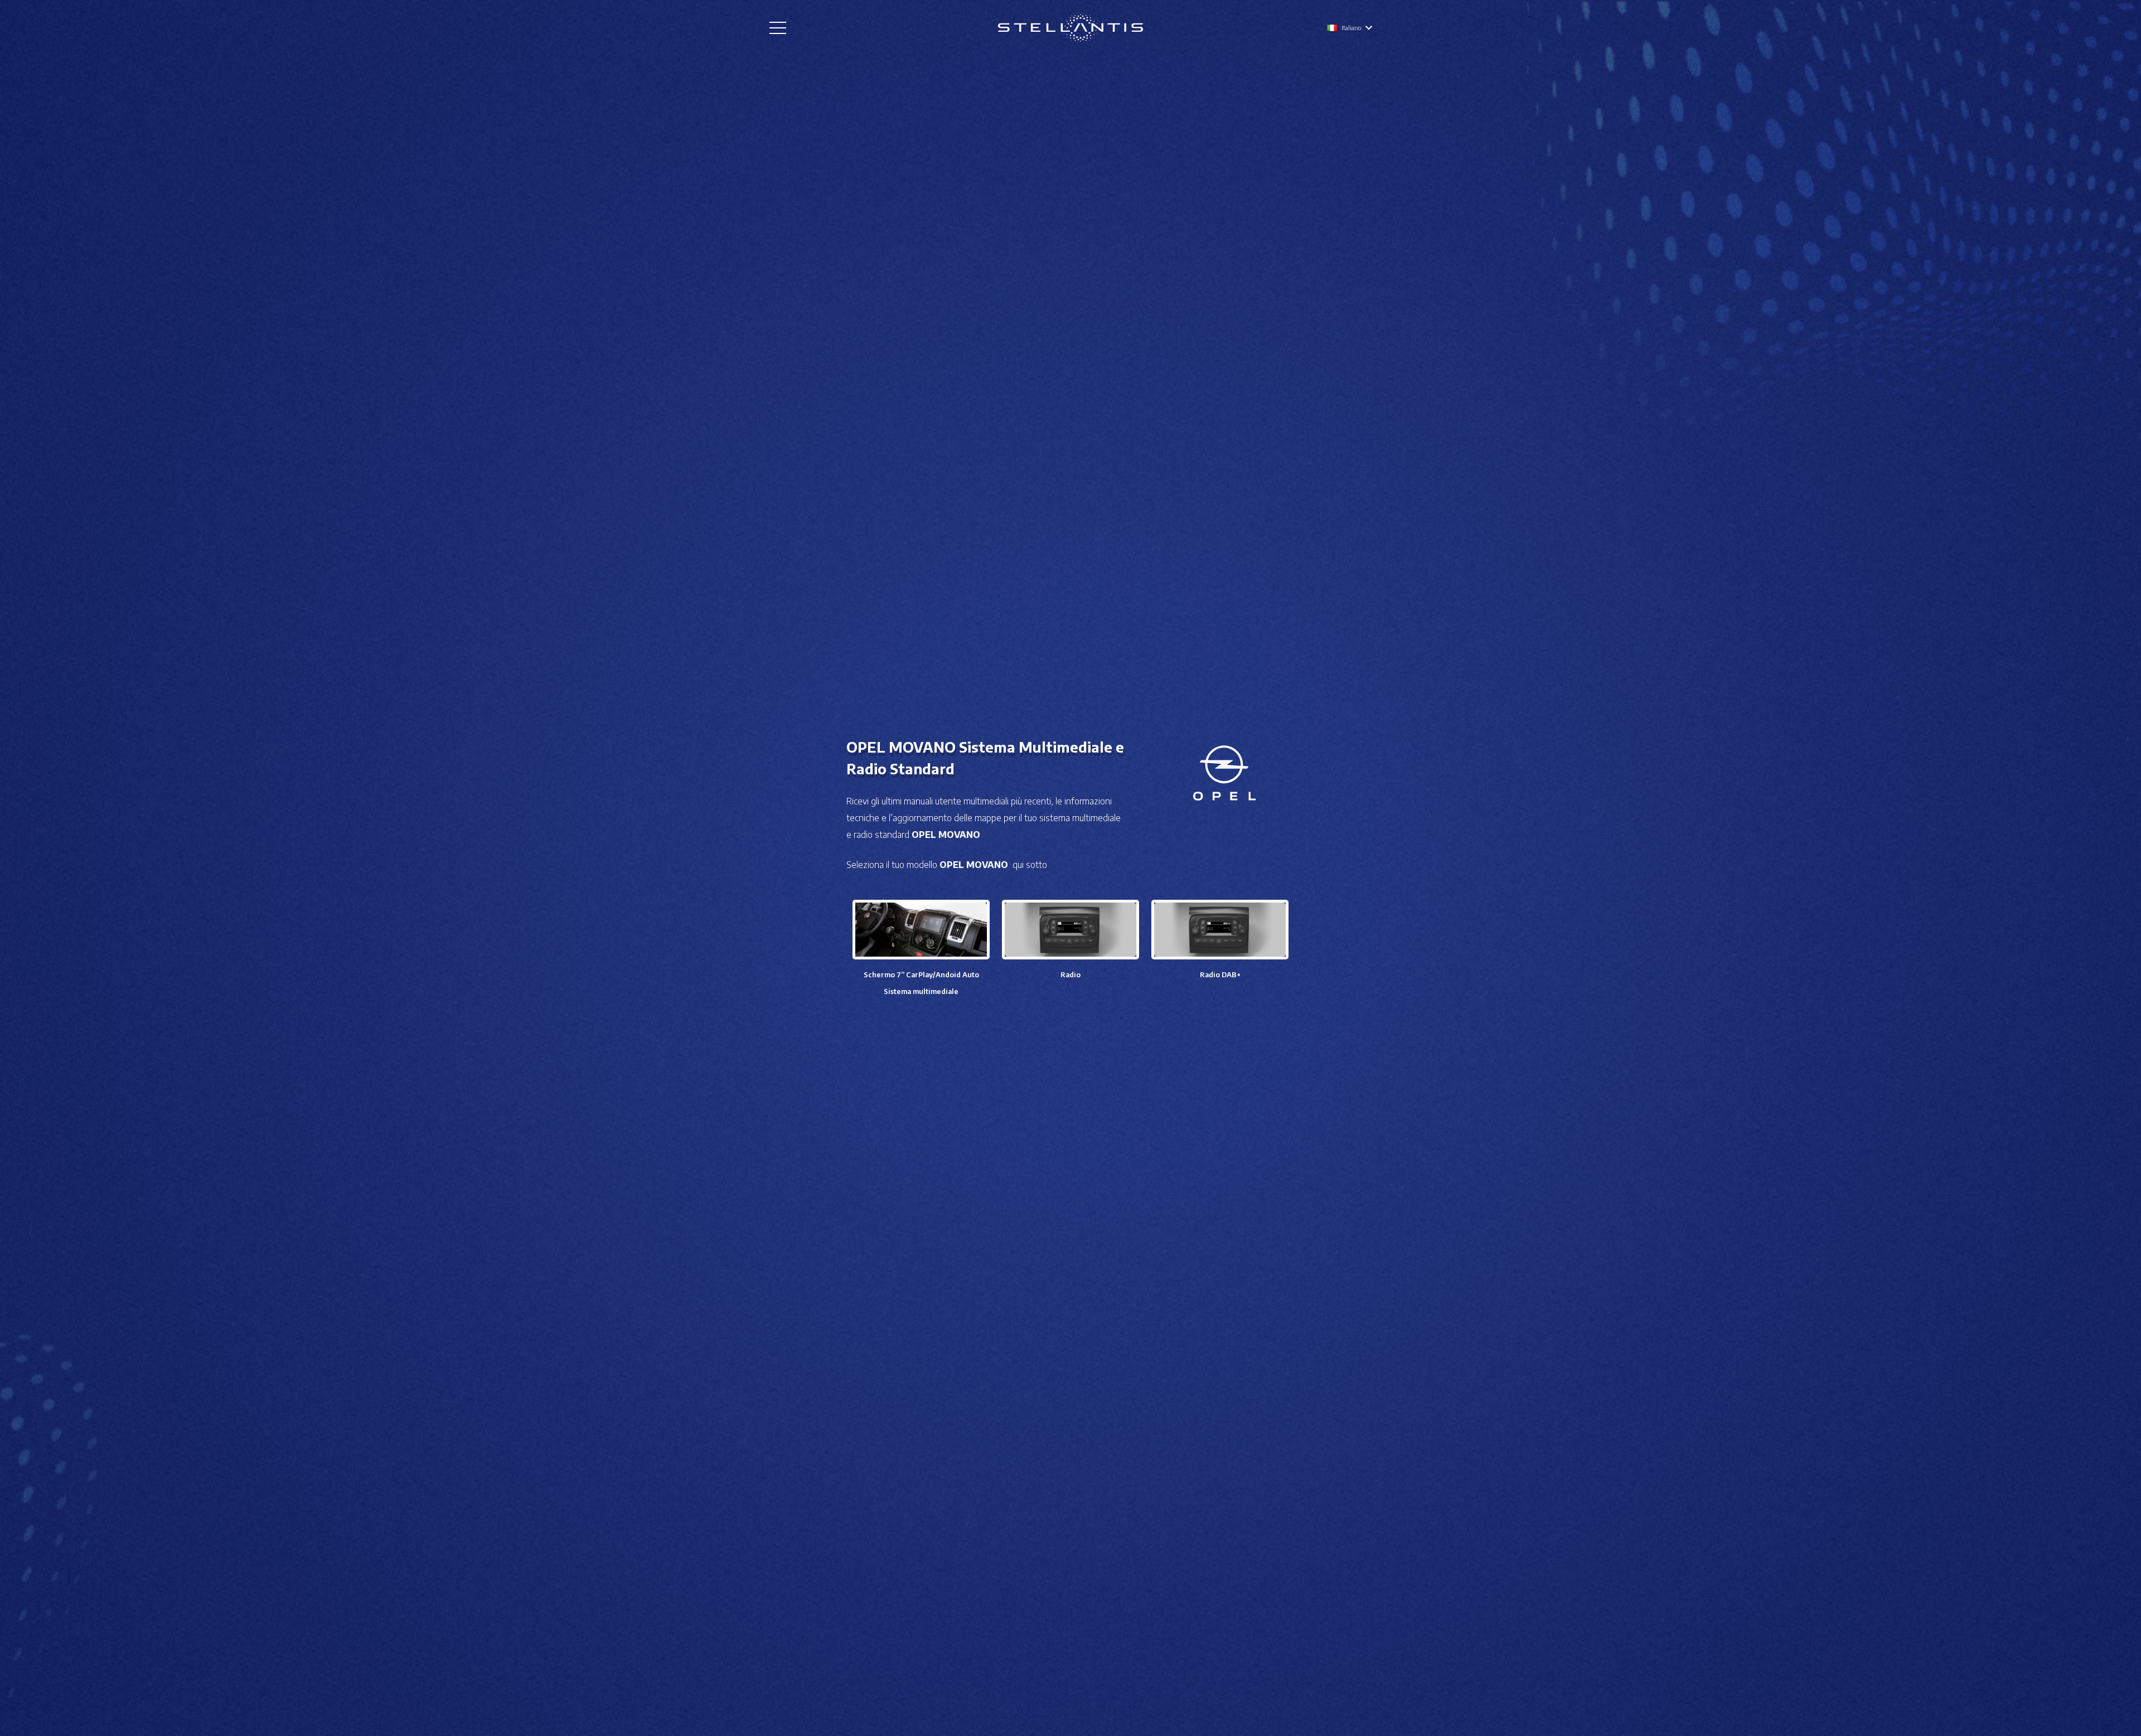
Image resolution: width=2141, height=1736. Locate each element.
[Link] (1070, 28)
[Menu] (778, 28)
